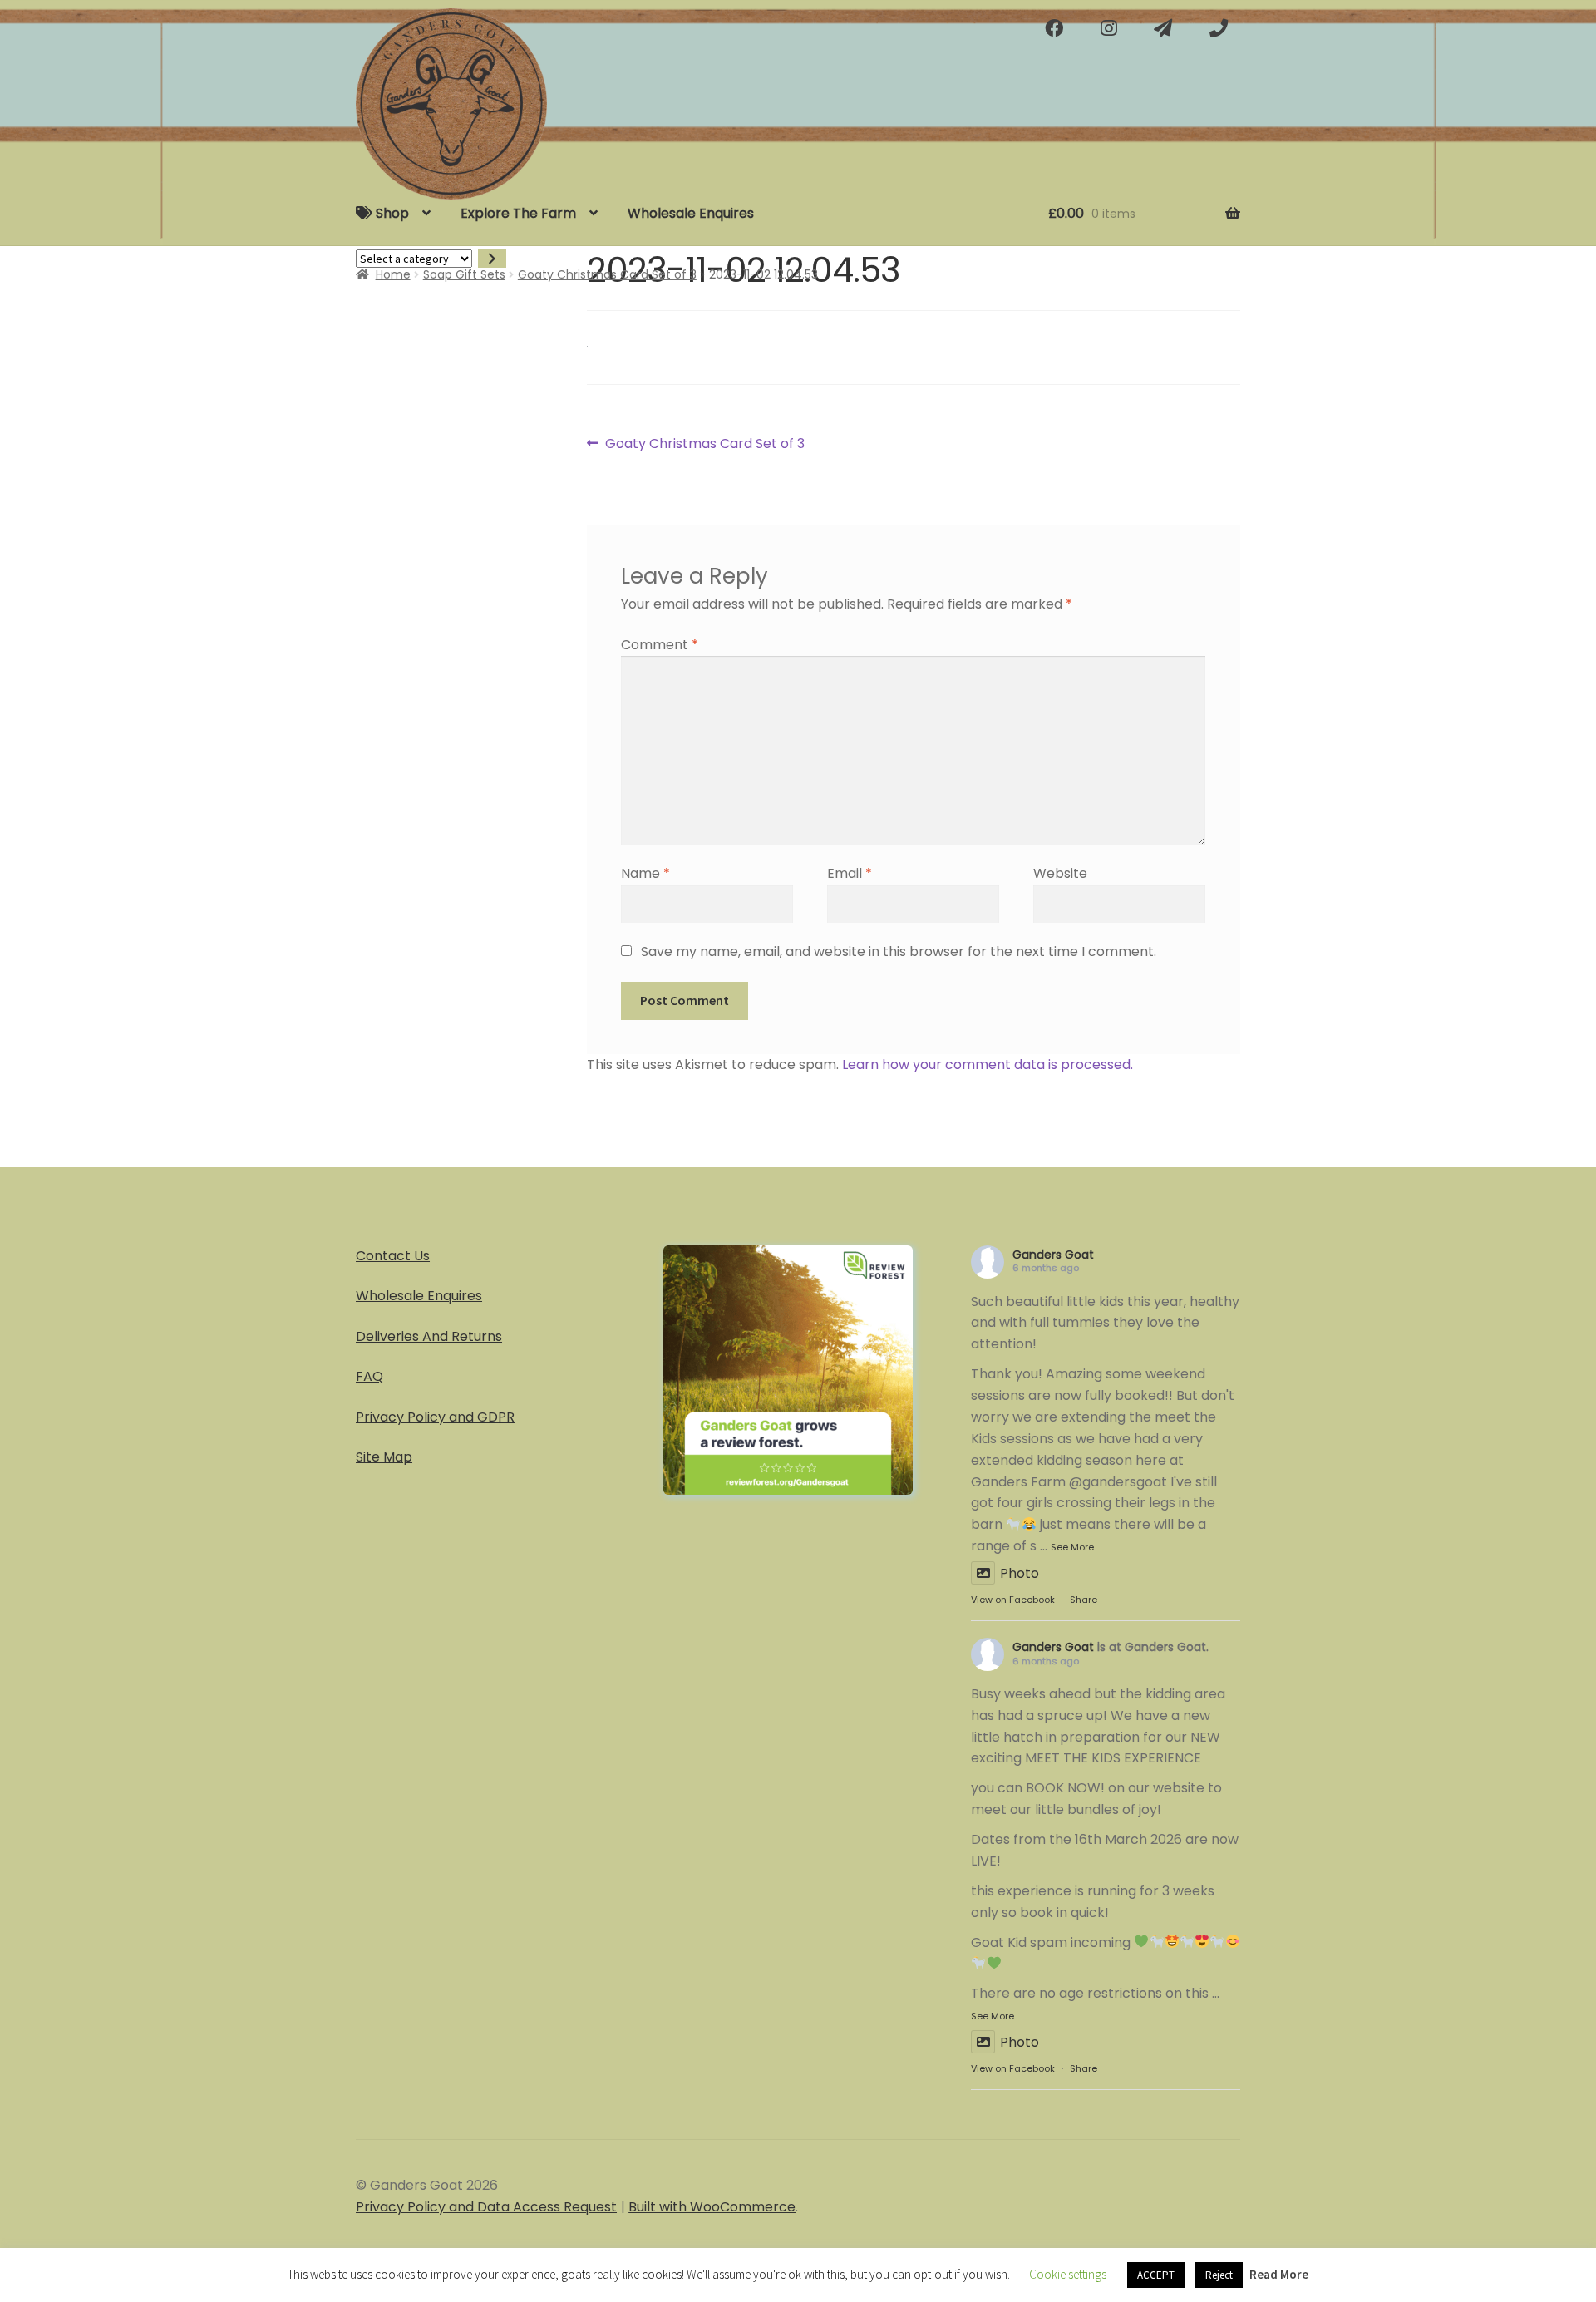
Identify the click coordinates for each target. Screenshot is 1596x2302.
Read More (1279, 2274)
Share (1084, 1600)
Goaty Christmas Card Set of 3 (607, 274)
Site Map (384, 1457)
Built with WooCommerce (712, 2207)
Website (1060, 873)
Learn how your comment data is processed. (988, 1065)
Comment (660, 645)
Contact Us (393, 1256)
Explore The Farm (518, 213)
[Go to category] (492, 259)
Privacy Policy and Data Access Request (486, 2207)
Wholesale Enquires (691, 213)
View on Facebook (1013, 1600)
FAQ (369, 1376)
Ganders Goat (1053, 1255)
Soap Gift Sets (464, 274)
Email (850, 873)
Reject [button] (1219, 2275)
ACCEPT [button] (1156, 2275)
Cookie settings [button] (1068, 2274)
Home (393, 274)
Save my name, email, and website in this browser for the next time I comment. (899, 951)
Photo (1020, 1573)
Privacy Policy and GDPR (435, 1417)
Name (645, 873)
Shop (391, 213)
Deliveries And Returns (429, 1336)
